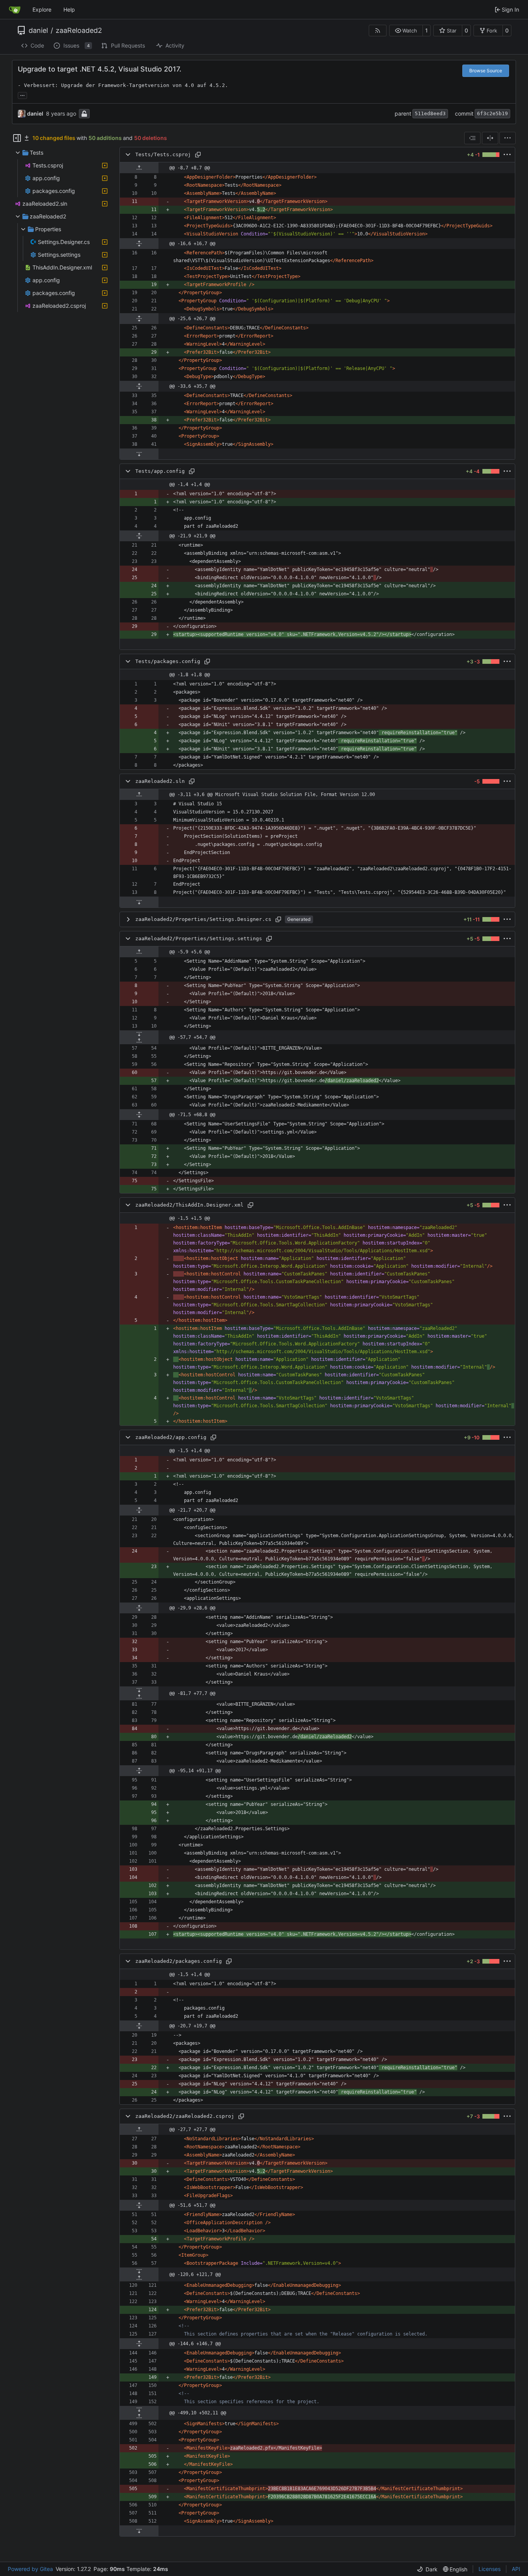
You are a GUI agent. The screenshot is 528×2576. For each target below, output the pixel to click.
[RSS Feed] (378, 31)
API (516, 2569)
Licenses (490, 2569)
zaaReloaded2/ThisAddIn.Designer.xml (189, 1205)
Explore (42, 9)
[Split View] (490, 138)
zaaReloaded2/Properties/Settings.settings (199, 939)
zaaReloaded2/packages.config (179, 1961)
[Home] (15, 10)
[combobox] (472, 138)
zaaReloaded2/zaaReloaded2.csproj (185, 2116)
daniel (38, 31)
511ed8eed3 (430, 113)
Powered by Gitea (30, 2569)
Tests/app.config (160, 471)
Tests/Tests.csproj (163, 154)
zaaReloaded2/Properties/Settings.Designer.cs (203, 919)
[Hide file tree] (17, 138)
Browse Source (486, 71)
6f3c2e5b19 (492, 113)
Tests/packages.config (168, 661)
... (22, 95)
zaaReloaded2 (79, 31)
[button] (406, 31)
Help (69, 9)
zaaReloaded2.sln (160, 781)
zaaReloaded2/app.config (171, 1437)
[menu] (508, 138)
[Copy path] (198, 155)
